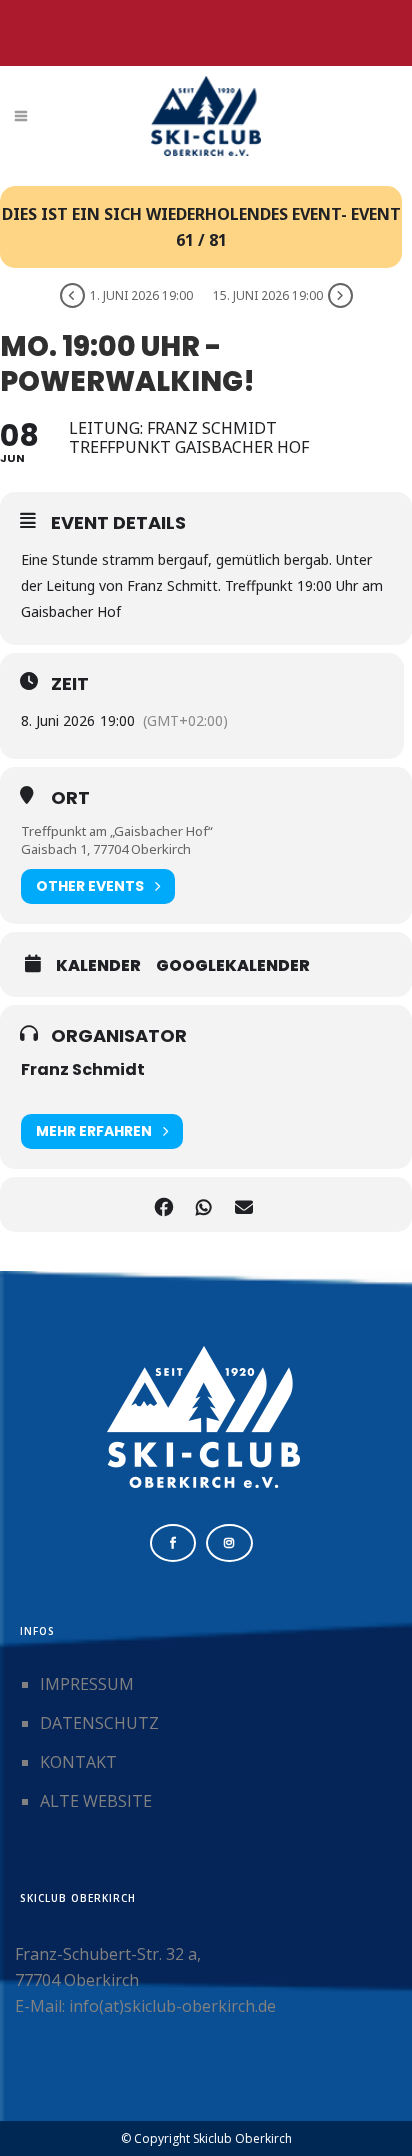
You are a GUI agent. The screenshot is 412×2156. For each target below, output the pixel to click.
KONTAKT (78, 1762)
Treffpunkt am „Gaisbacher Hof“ (117, 831)
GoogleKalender (233, 966)
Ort (70, 798)
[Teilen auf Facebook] (163, 1204)
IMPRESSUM (87, 1684)
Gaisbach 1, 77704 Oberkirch (106, 849)
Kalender (98, 966)
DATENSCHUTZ (99, 1723)
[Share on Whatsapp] (203, 1204)
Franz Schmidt (83, 1069)
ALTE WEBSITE (96, 1801)
